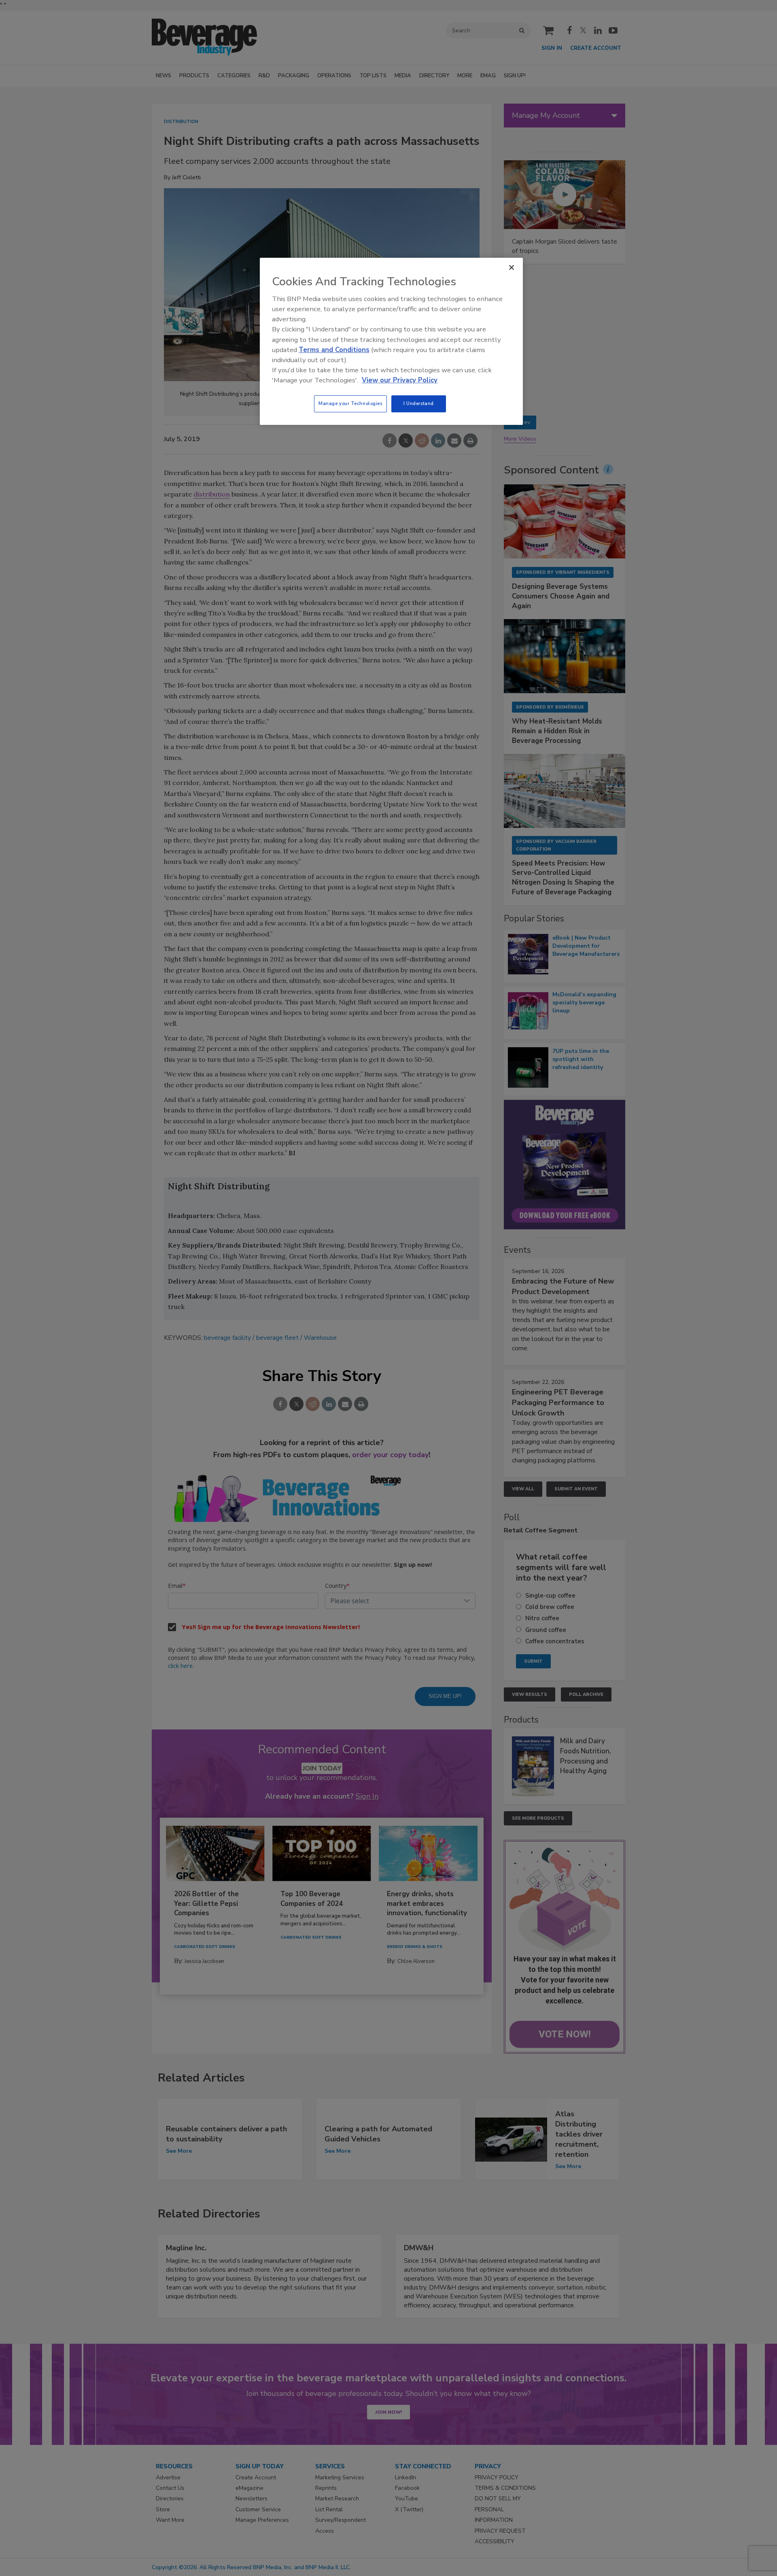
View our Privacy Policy (400, 380)
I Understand (419, 403)
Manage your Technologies (350, 403)
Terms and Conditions (334, 350)
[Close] (512, 267)
